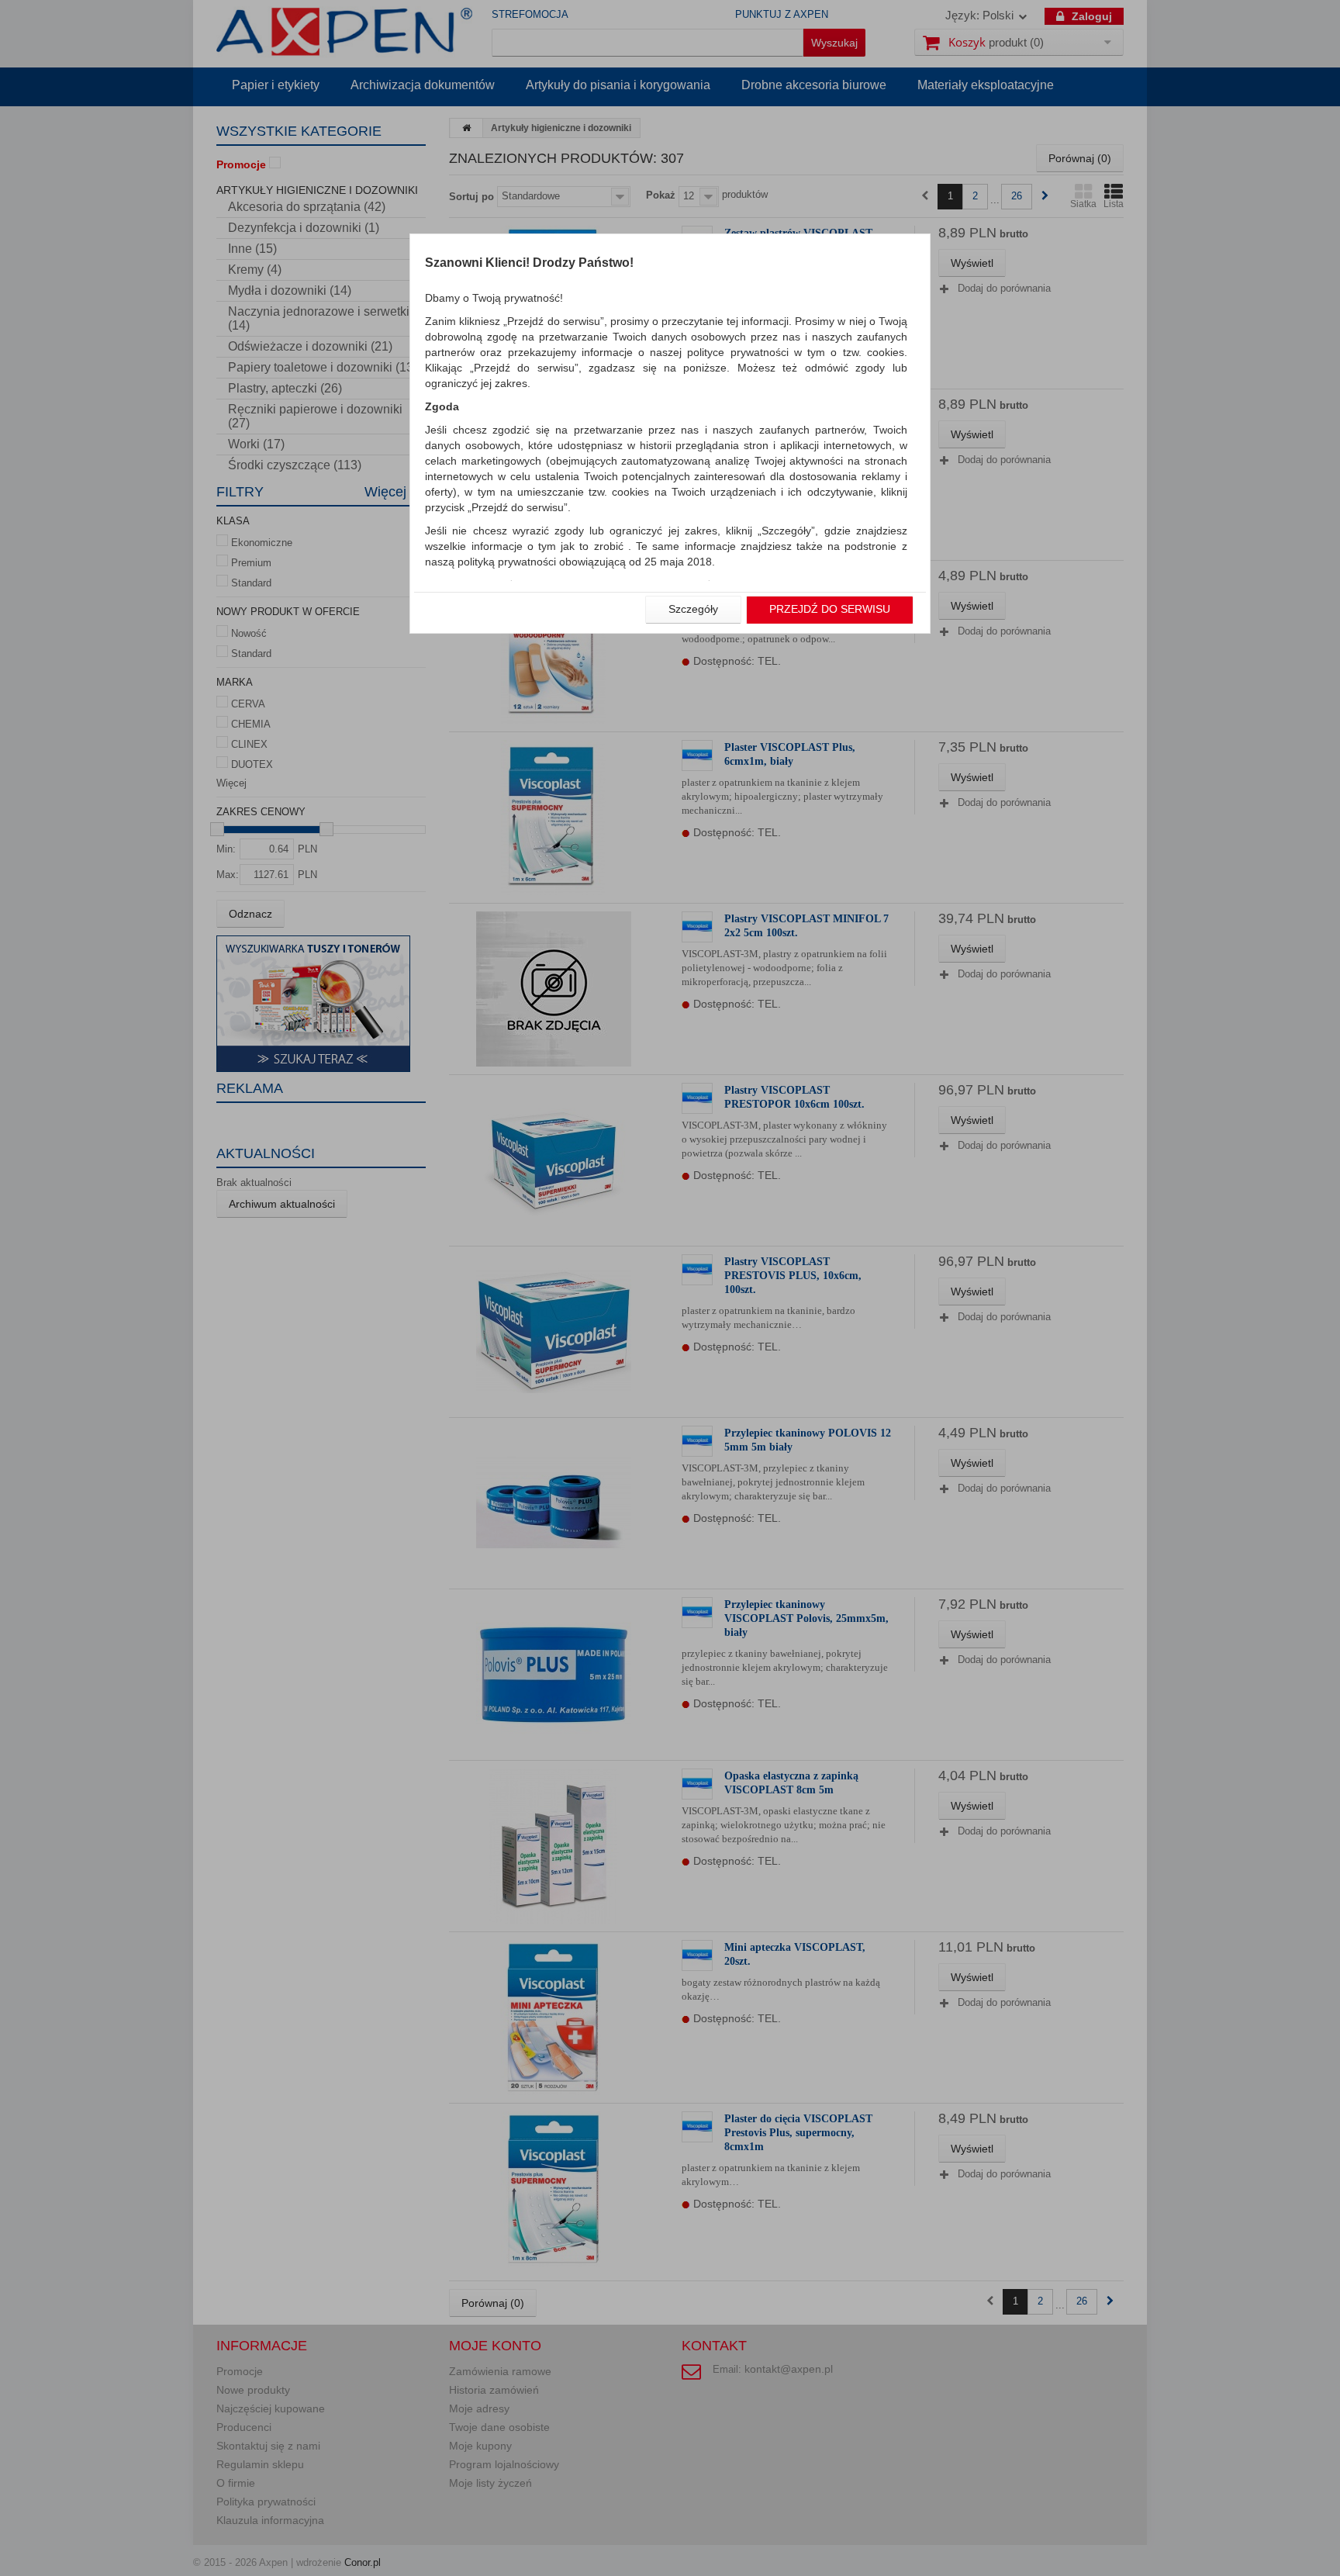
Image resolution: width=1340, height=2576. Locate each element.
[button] (693, 610)
